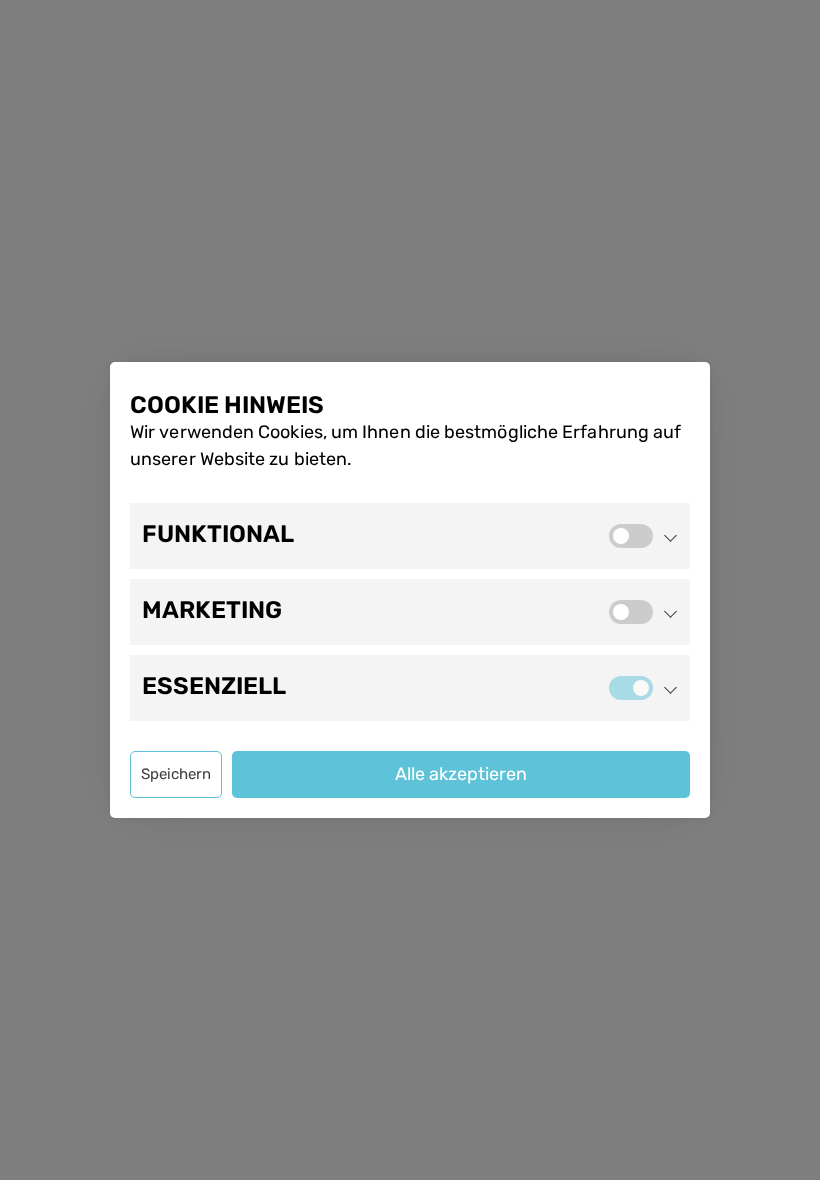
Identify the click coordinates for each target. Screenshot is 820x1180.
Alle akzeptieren (461, 774)
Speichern (176, 774)
